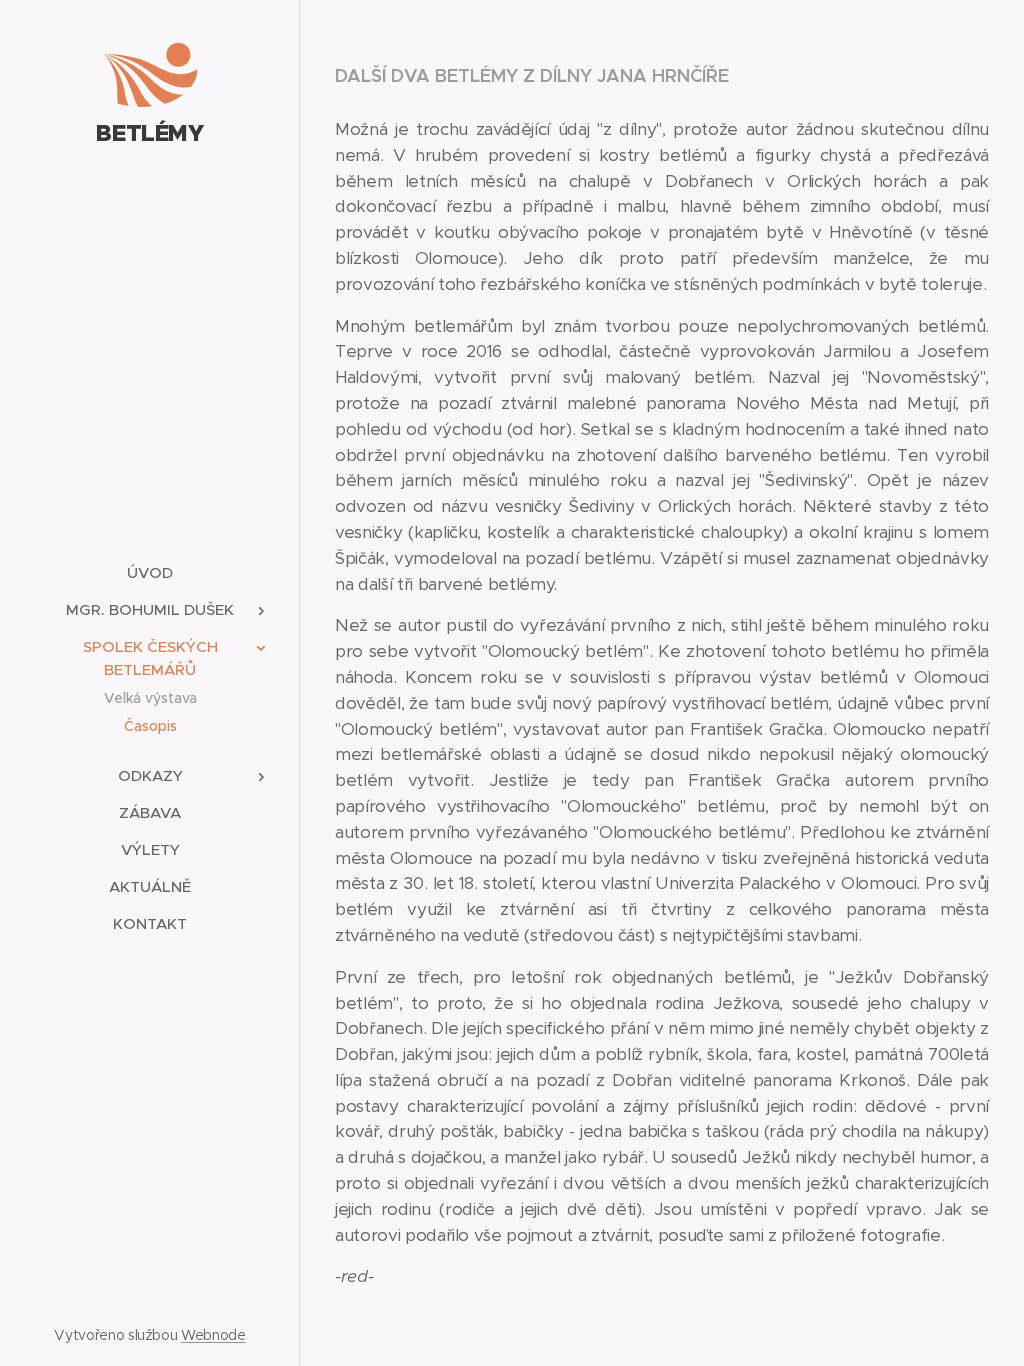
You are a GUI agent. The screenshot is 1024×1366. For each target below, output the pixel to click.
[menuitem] (150, 572)
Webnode (213, 1335)
